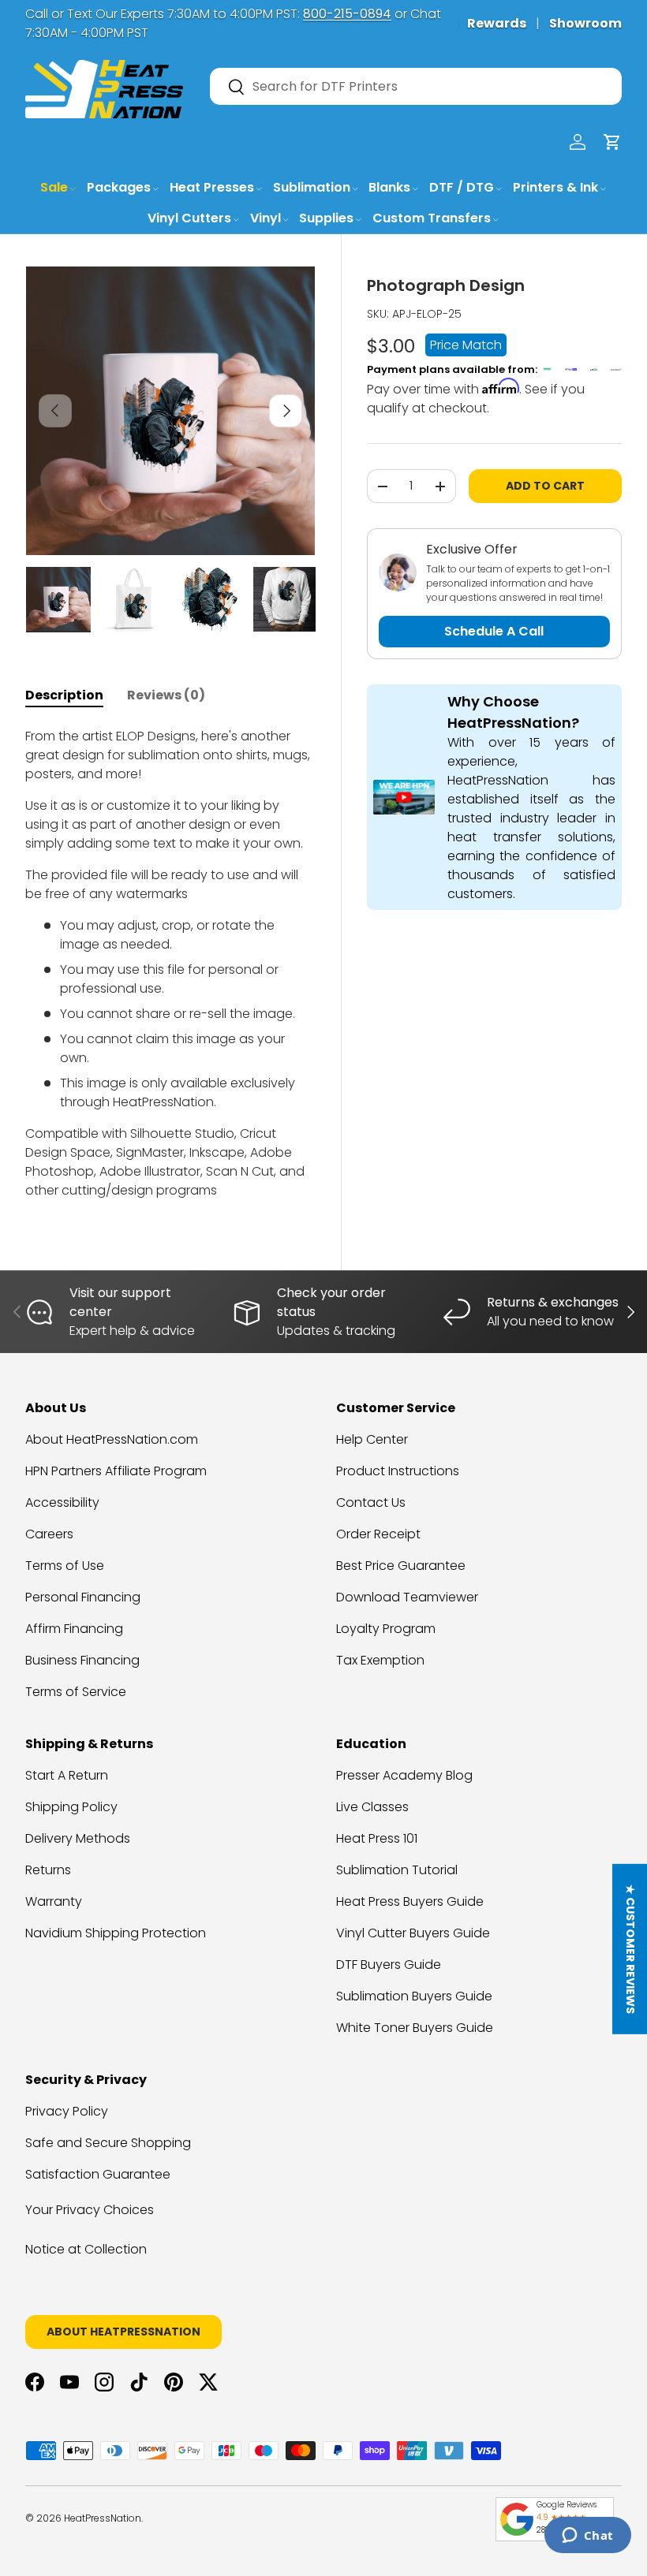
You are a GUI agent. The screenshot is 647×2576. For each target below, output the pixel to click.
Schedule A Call (494, 631)
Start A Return (67, 1775)
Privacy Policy (67, 2111)
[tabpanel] (170, 964)
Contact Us (371, 1502)
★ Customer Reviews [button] (630, 1949)
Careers (49, 1534)
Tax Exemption (380, 1660)
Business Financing (82, 1660)
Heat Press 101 (377, 1838)
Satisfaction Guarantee (98, 2174)
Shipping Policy (71, 1807)
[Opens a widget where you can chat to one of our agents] (587, 2537)
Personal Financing (83, 1597)
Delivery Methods (78, 1838)
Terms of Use (65, 1566)
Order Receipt (378, 1534)
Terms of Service (76, 1692)
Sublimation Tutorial (397, 1870)
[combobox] (416, 86)
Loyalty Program (386, 1629)
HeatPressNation (103, 2518)
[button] (612, 142)
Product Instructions (398, 1471)
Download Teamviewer (407, 1597)
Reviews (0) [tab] (166, 695)
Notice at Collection (86, 2249)
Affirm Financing (74, 1629)
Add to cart (545, 486)
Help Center (372, 1439)
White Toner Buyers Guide (415, 2028)
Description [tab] (64, 695)
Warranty (54, 1901)
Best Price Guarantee (401, 1566)
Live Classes (372, 1807)
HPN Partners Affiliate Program (116, 1471)
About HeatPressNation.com (112, 1439)
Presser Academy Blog (404, 1775)
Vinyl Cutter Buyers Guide (413, 1933)
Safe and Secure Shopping (108, 2143)
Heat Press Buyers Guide (410, 1901)
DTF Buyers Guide (389, 1965)
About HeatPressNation (123, 2332)
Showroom (585, 23)
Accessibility (62, 1502)
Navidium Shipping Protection (116, 1933)
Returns (48, 1870)
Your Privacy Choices (90, 2210)
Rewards (497, 23)
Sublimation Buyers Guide (414, 1996)
